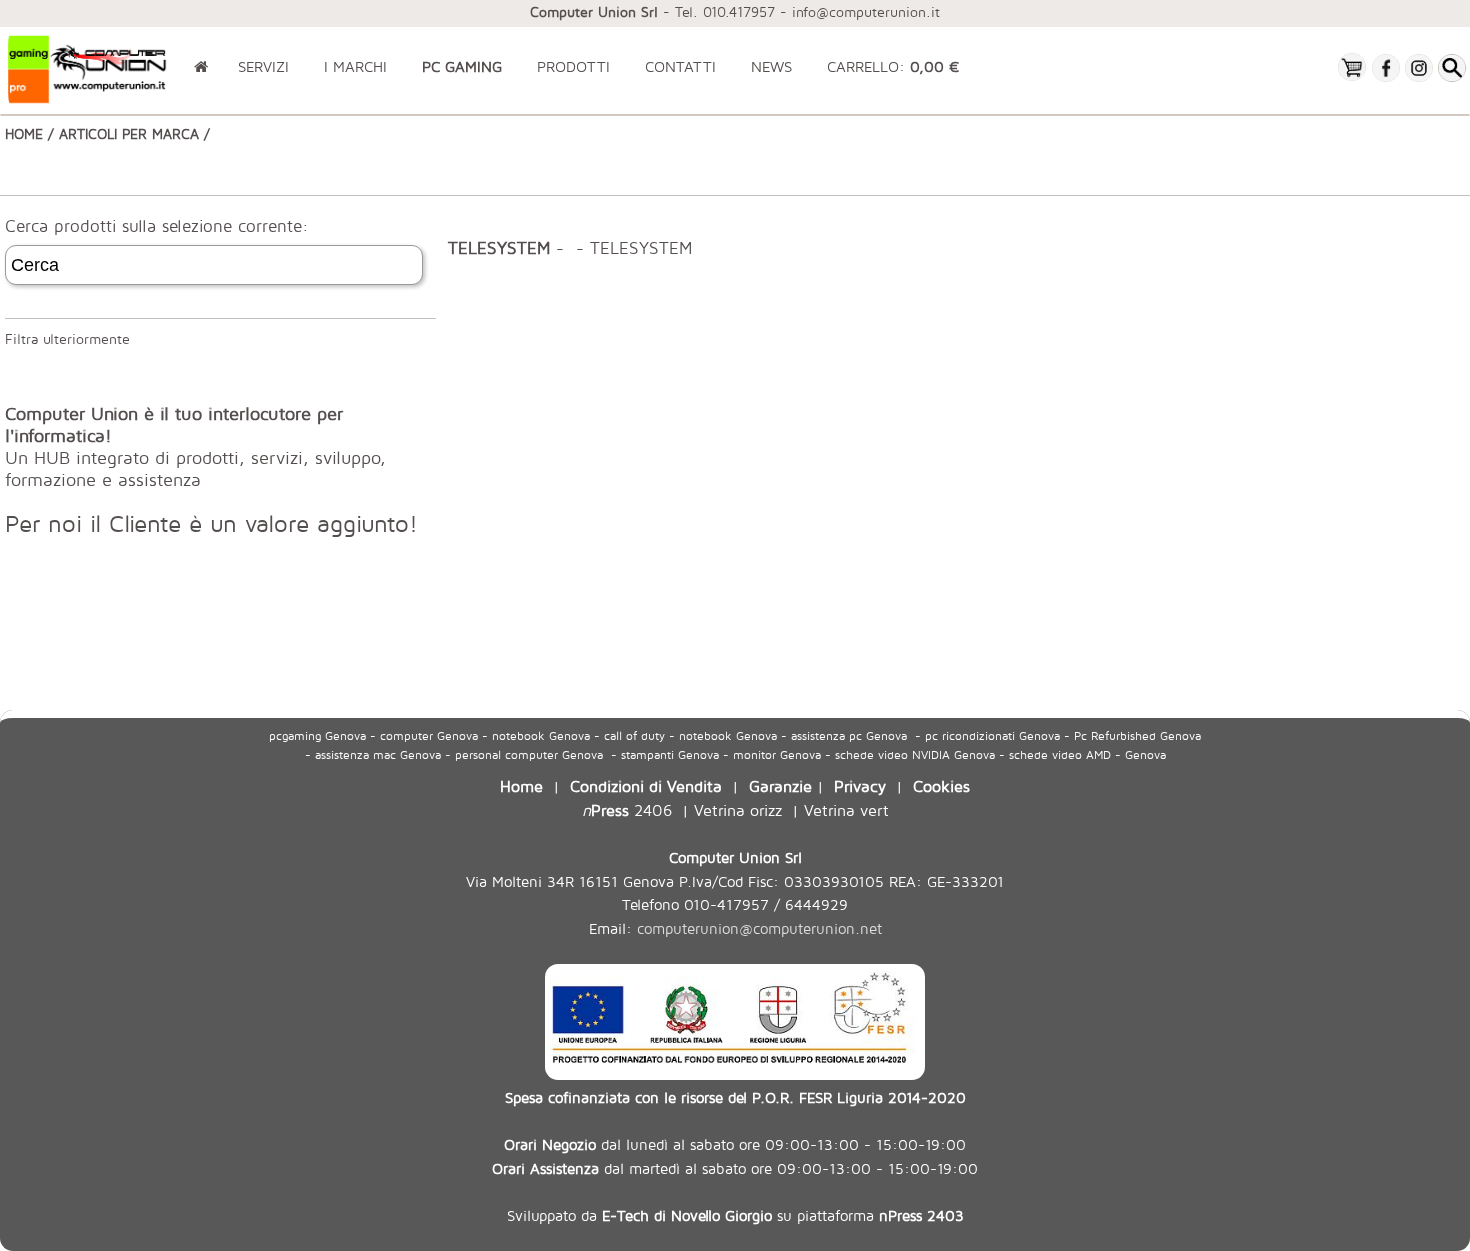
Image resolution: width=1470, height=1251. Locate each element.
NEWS (771, 66)
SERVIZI (263, 66)
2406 (627, 809)
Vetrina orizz (738, 809)
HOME (24, 133)
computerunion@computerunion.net (759, 928)
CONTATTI (680, 66)
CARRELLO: (893, 66)
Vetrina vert (846, 809)
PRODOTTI (573, 66)
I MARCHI (355, 66)
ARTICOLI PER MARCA (129, 133)
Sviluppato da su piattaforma (735, 1215)
